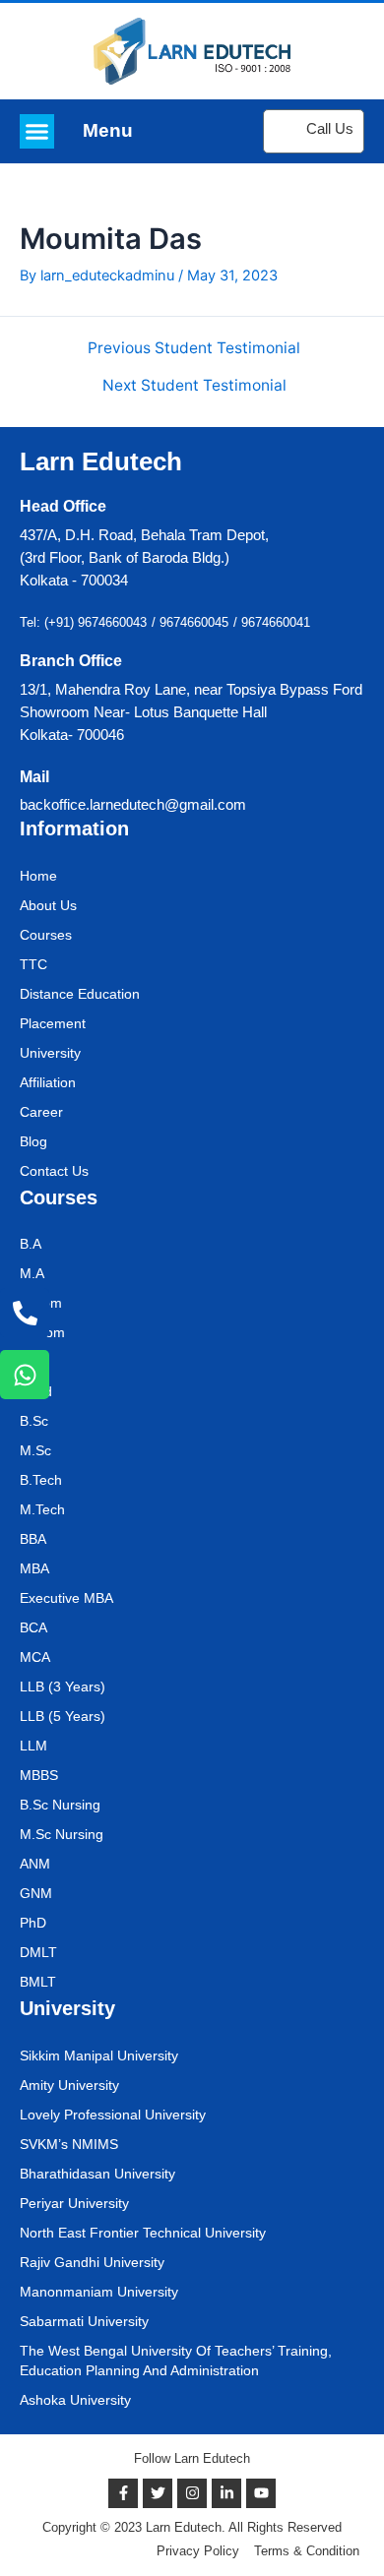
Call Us (330, 129)
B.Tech (41, 1480)
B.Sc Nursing (60, 1805)
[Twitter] (158, 2493)
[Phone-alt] (25, 1313)
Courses (46, 935)
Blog (33, 1141)
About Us (48, 905)
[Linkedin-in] (226, 2493)
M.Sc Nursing (62, 1834)
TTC (33, 964)
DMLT (38, 1952)
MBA (34, 1568)
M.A (32, 1273)
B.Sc (34, 1421)
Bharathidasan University (97, 2174)
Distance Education (80, 994)
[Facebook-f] (123, 2493)
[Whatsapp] (25, 1375)
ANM (35, 1864)
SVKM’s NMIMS (69, 2144)
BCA (33, 1627)
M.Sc (35, 1450)
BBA (33, 1539)
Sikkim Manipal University (99, 2055)
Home (38, 876)
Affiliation (48, 1082)
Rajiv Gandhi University (92, 2262)
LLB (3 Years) (63, 1687)
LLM (33, 1746)
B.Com (41, 1303)
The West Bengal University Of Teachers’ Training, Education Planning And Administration (176, 2361)
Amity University (69, 2085)
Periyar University (74, 2203)
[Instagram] (192, 2493)
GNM (36, 1893)
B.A (31, 1244)
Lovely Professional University (113, 2115)
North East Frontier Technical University (143, 2233)
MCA (35, 1657)
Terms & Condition (307, 2551)
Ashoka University (75, 2400)
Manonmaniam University (99, 2292)
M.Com (42, 1332)
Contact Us (54, 1171)
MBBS (39, 1775)
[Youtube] (261, 2493)
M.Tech (42, 1509)
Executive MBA (66, 1598)
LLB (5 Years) (63, 1716)
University (50, 1053)
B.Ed (34, 1362)
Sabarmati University (84, 2321)
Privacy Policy (198, 2551)
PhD (33, 1923)
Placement (53, 1023)
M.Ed (36, 1391)
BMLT (38, 1982)
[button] (37, 131)
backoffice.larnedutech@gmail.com (133, 805)
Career (41, 1112)
